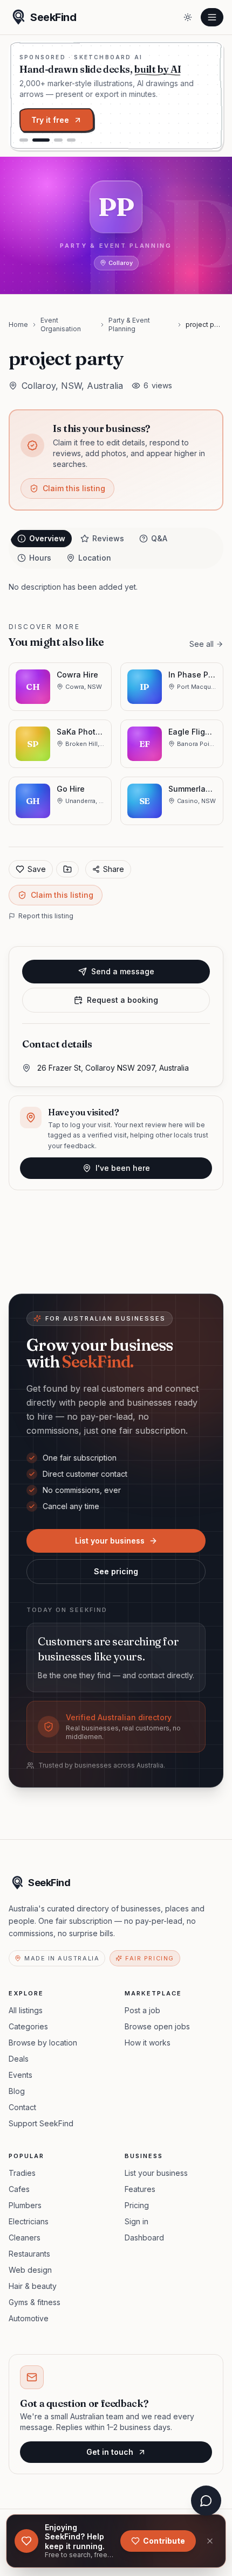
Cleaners (25, 2238)
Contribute (164, 2541)
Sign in (137, 2221)
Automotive (29, 2318)
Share (114, 869)
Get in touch (110, 2452)
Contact (22, 2107)
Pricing (137, 2205)
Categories (28, 2026)
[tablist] (116, 548)
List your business (110, 1541)
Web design (30, 2270)
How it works (148, 2043)
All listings (26, 2010)
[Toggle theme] (188, 17)
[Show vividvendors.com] (71, 140)
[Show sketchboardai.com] (41, 140)
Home (18, 324)
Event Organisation (61, 324)
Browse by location (43, 2043)
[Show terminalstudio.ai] (24, 140)
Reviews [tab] (108, 538)
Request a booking (122, 1000)
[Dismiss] (210, 2541)
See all (202, 644)
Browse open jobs (157, 2026)
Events (21, 2075)
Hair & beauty (33, 2286)
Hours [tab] (40, 558)
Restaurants (29, 2254)
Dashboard (144, 2238)
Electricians (29, 2221)
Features (140, 2189)
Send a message (123, 971)
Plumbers (25, 2205)
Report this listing (46, 916)
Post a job (142, 2010)
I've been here (123, 1168)
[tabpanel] (116, 587)
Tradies (22, 2173)
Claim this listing (74, 488)
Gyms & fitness (35, 2302)
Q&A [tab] (159, 538)
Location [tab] (95, 558)
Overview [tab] (47, 538)
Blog (17, 2091)
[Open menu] (212, 17)
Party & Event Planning (129, 324)
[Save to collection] (67, 869)
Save (37, 869)
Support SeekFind (41, 2123)
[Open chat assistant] (206, 2501)
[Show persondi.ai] (58, 140)
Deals (19, 2059)
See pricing (116, 1571)
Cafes (19, 2189)
